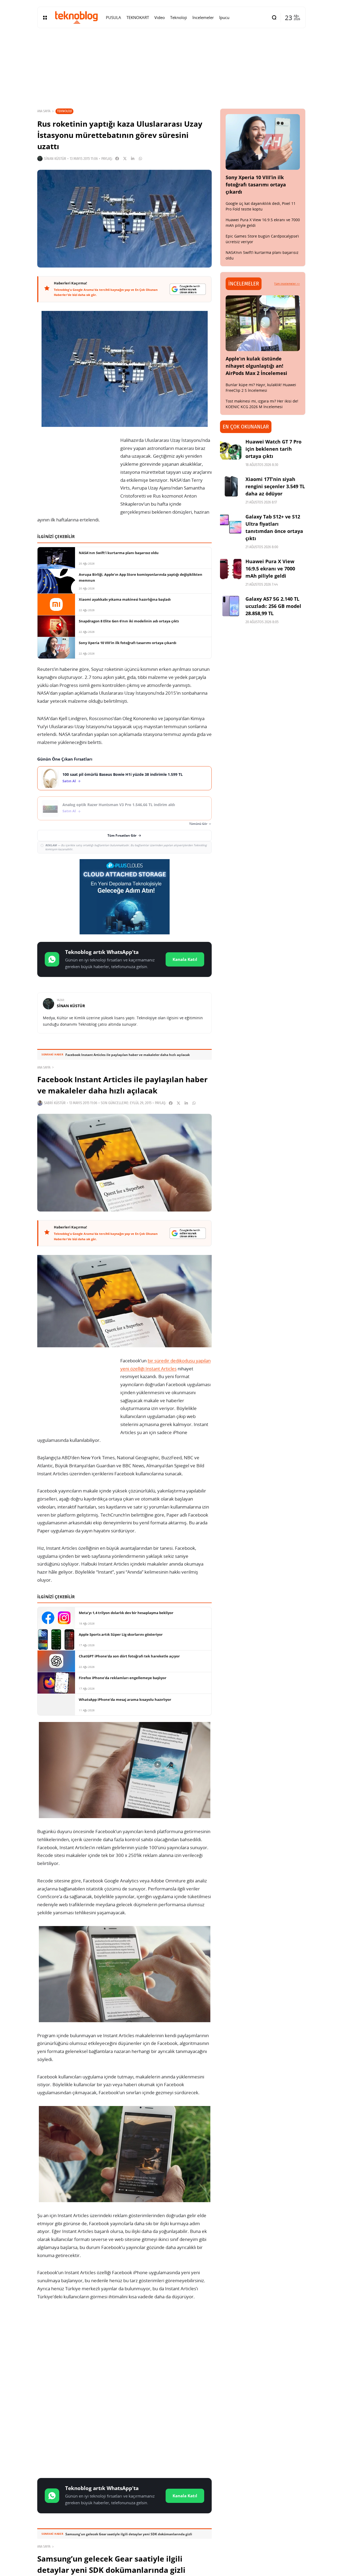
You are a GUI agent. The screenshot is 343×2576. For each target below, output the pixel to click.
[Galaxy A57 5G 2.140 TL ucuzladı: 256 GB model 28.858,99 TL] (231, 606)
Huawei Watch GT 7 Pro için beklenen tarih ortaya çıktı (273, 449)
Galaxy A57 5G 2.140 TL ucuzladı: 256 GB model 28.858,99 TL (273, 606)
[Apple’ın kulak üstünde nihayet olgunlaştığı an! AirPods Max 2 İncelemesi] (263, 323)
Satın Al (69, 781)
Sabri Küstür (55, 1103)
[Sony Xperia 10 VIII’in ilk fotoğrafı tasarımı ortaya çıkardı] (263, 142)
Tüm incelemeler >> (287, 284)
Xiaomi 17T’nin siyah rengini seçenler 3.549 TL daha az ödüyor (275, 486)
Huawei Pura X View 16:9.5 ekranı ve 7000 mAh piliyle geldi (270, 569)
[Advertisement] (124, 2347)
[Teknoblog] (76, 17)
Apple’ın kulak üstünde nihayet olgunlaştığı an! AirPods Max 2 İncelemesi (256, 366)
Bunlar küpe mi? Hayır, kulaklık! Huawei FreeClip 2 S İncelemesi (261, 388)
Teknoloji (64, 111)
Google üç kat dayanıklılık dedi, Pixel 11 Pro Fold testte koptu (261, 206)
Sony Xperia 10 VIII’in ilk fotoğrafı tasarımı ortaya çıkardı (256, 185)
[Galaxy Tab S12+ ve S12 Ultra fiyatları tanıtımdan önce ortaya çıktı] (231, 524)
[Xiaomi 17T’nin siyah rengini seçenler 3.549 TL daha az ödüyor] (231, 486)
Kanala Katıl (185, 959)
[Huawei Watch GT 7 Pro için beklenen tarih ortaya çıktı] (231, 449)
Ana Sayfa (44, 111)
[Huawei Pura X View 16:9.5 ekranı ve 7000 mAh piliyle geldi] (231, 569)
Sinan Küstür (55, 159)
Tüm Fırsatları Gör (122, 835)
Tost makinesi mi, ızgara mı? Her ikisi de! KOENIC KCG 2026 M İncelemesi (262, 404)
